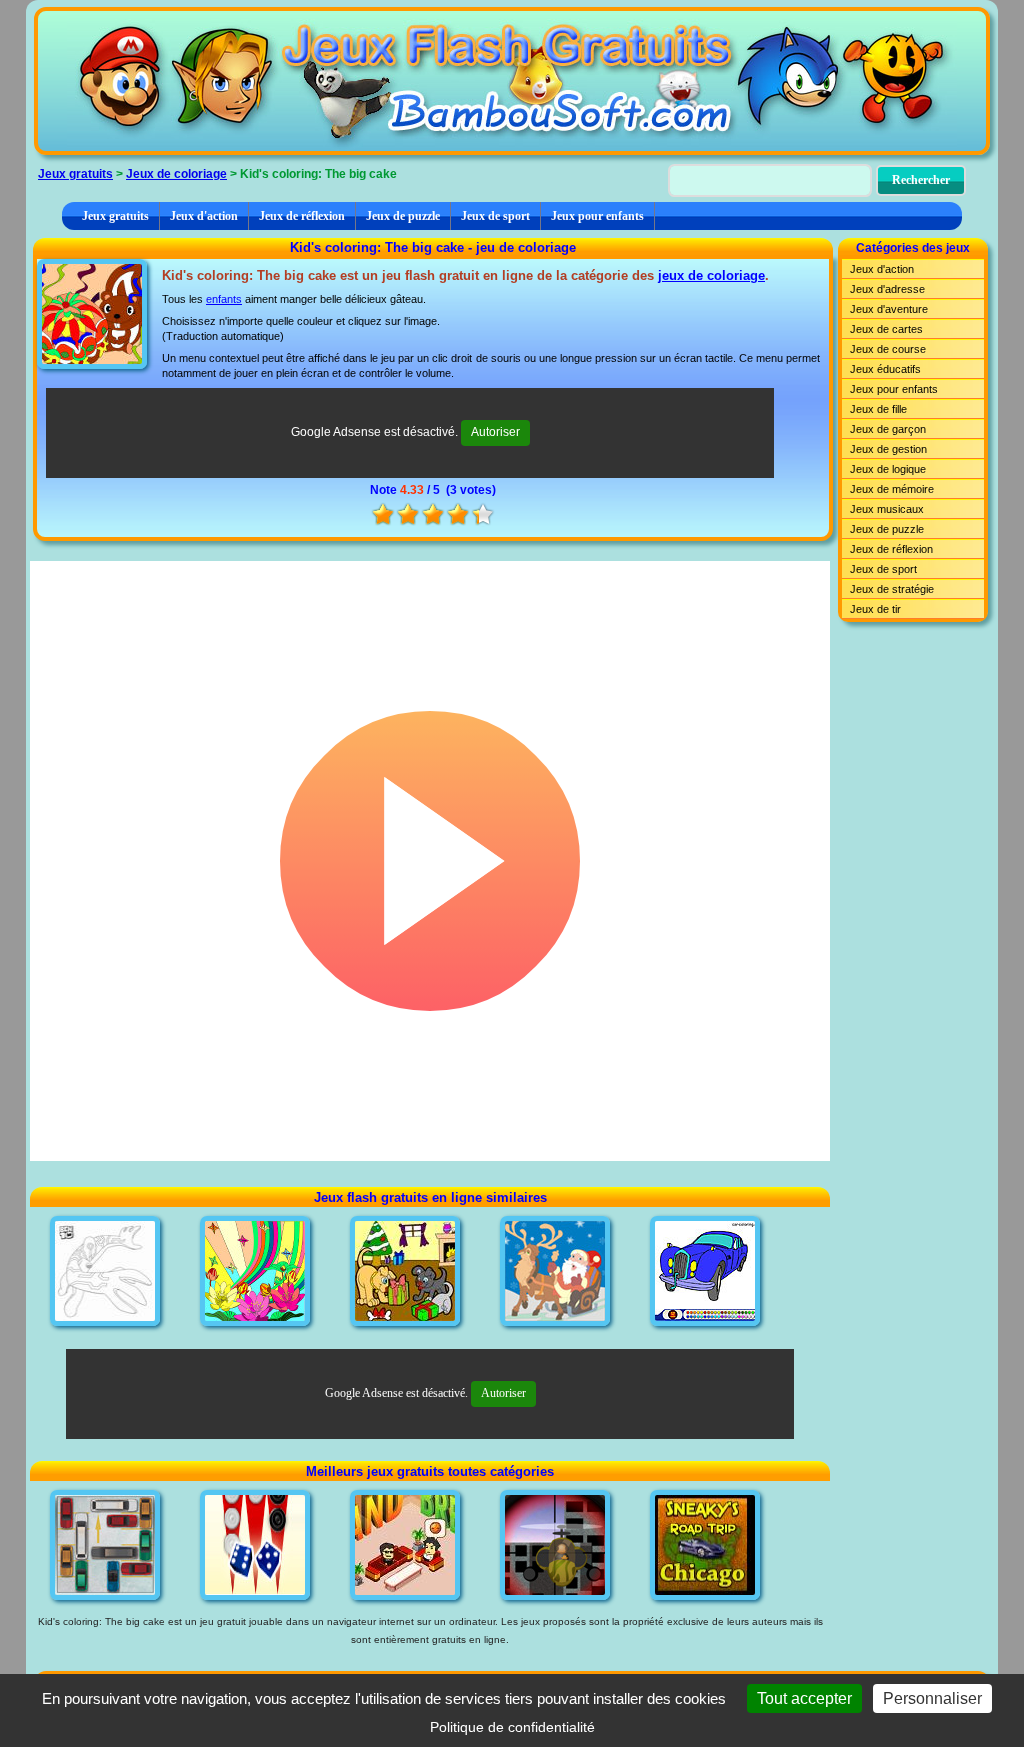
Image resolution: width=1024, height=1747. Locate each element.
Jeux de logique (888, 469)
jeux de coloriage (711, 275)
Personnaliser (932, 1698)
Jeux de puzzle (403, 216)
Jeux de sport (495, 216)
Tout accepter (804, 1698)
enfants (224, 299)
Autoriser (495, 432)
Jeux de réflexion (302, 216)
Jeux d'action (204, 216)
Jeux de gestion (888, 449)
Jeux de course (888, 349)
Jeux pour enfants (597, 216)
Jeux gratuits (75, 174)
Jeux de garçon (888, 429)
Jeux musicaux (887, 509)
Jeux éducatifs (885, 369)
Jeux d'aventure (889, 309)
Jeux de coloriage (176, 174)
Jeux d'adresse (887, 289)
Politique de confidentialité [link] (512, 1727)
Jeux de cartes (886, 329)
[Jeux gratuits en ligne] (512, 81)
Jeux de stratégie (892, 589)
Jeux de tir (875, 609)
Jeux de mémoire (892, 489)
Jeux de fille (878, 409)
